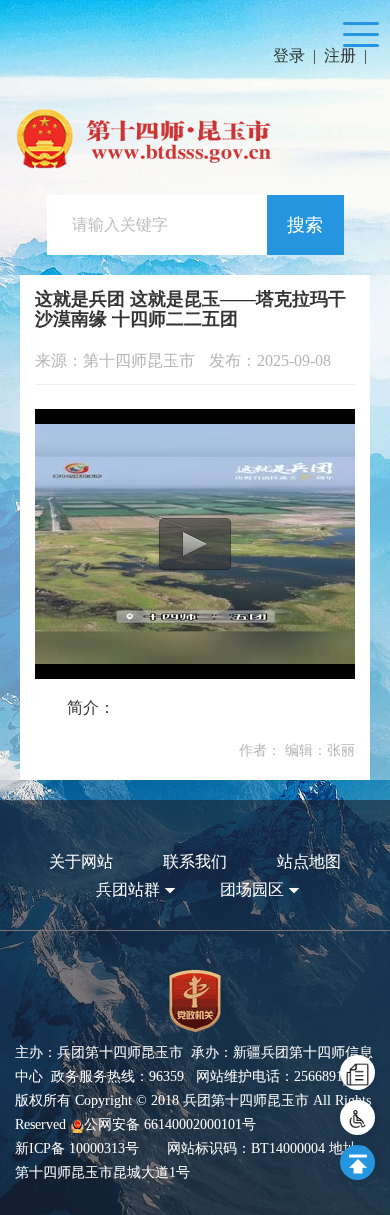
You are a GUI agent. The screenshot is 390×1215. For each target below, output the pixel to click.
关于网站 (81, 861)
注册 (340, 55)
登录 (289, 55)
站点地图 (309, 861)
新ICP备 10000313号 (77, 1148)
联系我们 (195, 861)
